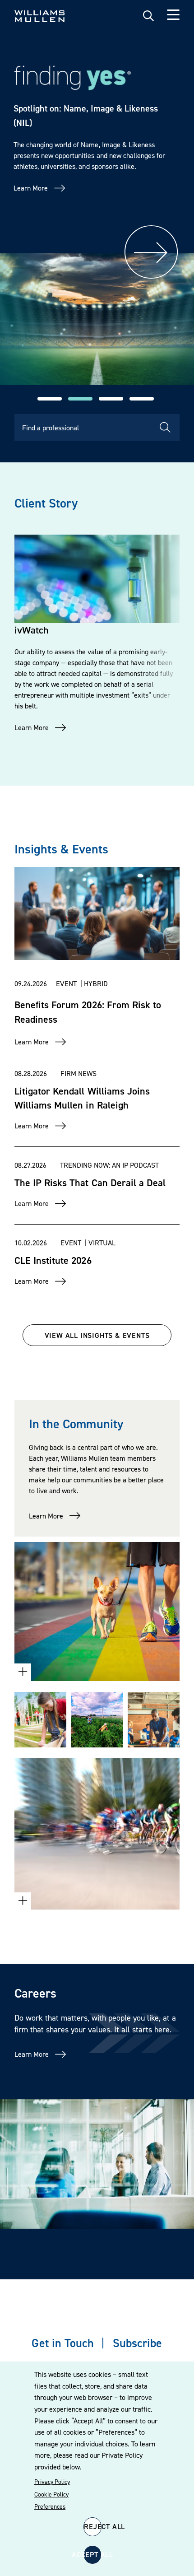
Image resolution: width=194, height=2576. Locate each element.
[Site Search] (148, 16)
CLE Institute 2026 (53, 1260)
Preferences (50, 2506)
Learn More (31, 188)
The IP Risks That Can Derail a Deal (90, 1183)
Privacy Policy (52, 2482)
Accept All (92, 2554)
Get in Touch (62, 2343)
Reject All (93, 2526)
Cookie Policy (51, 2494)
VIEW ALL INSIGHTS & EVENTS (97, 1335)
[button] (50, 399)
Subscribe (137, 2343)
